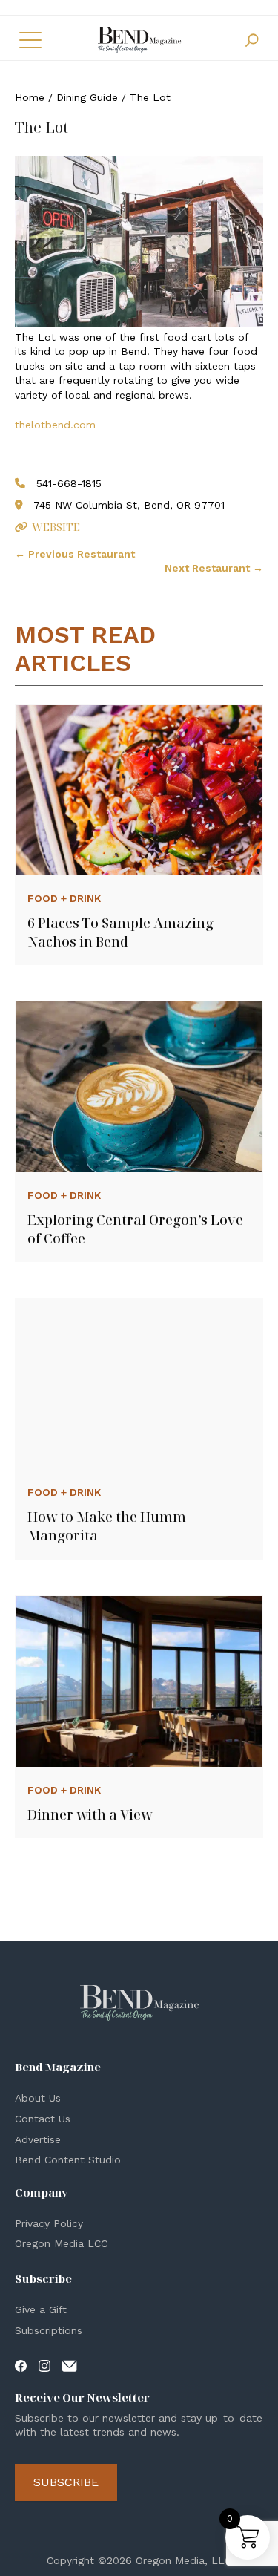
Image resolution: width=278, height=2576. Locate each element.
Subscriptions (49, 2330)
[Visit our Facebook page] (21, 2364)
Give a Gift (41, 2309)
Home (30, 97)
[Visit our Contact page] (70, 2364)
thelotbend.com (55, 425)
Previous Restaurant (75, 554)
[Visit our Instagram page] (44, 2364)
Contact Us (43, 2119)
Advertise (38, 2139)
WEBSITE (56, 527)
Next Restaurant (214, 568)
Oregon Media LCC (61, 2243)
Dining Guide (87, 97)
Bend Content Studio (68, 2160)
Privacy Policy (49, 2223)
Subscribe (66, 2482)
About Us (38, 2098)
